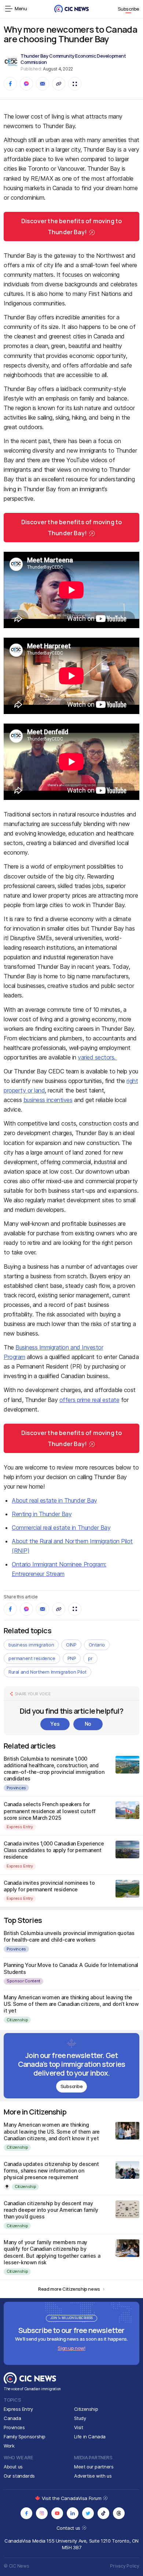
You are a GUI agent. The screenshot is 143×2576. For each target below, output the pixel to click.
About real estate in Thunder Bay (54, 1500)
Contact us (69, 2528)
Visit (79, 2427)
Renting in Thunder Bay (42, 1514)
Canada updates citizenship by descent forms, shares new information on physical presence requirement (51, 2171)
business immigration (31, 1645)
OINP (71, 1645)
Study (80, 2418)
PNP (72, 1658)
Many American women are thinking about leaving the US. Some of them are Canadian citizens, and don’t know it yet (71, 2004)
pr (90, 1658)
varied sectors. (97, 1057)
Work (9, 2446)
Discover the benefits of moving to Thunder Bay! (72, 227)
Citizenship (17, 2020)
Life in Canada (90, 2436)
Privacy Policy (125, 2566)
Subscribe (129, 9)
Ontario (97, 1645)
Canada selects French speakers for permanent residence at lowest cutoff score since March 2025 (50, 1811)
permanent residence (32, 1658)
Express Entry (20, 1827)
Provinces (16, 1788)
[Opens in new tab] (26, 2513)
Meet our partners (94, 2467)
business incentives (48, 1100)
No (88, 1724)
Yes (55, 1724)
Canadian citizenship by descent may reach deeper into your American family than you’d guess (51, 2210)
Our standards (19, 2476)
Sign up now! (71, 2348)
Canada (12, 2418)
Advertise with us (93, 2476)
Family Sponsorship (25, 2436)
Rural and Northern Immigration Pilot (47, 1672)
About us (13, 2467)
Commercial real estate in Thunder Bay (61, 1528)
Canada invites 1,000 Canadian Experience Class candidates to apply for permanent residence (54, 1850)
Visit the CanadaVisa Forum (72, 2498)
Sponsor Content (23, 1981)
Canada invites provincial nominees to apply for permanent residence (49, 1886)
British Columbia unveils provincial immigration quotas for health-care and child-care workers (69, 1936)
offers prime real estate (89, 1400)
